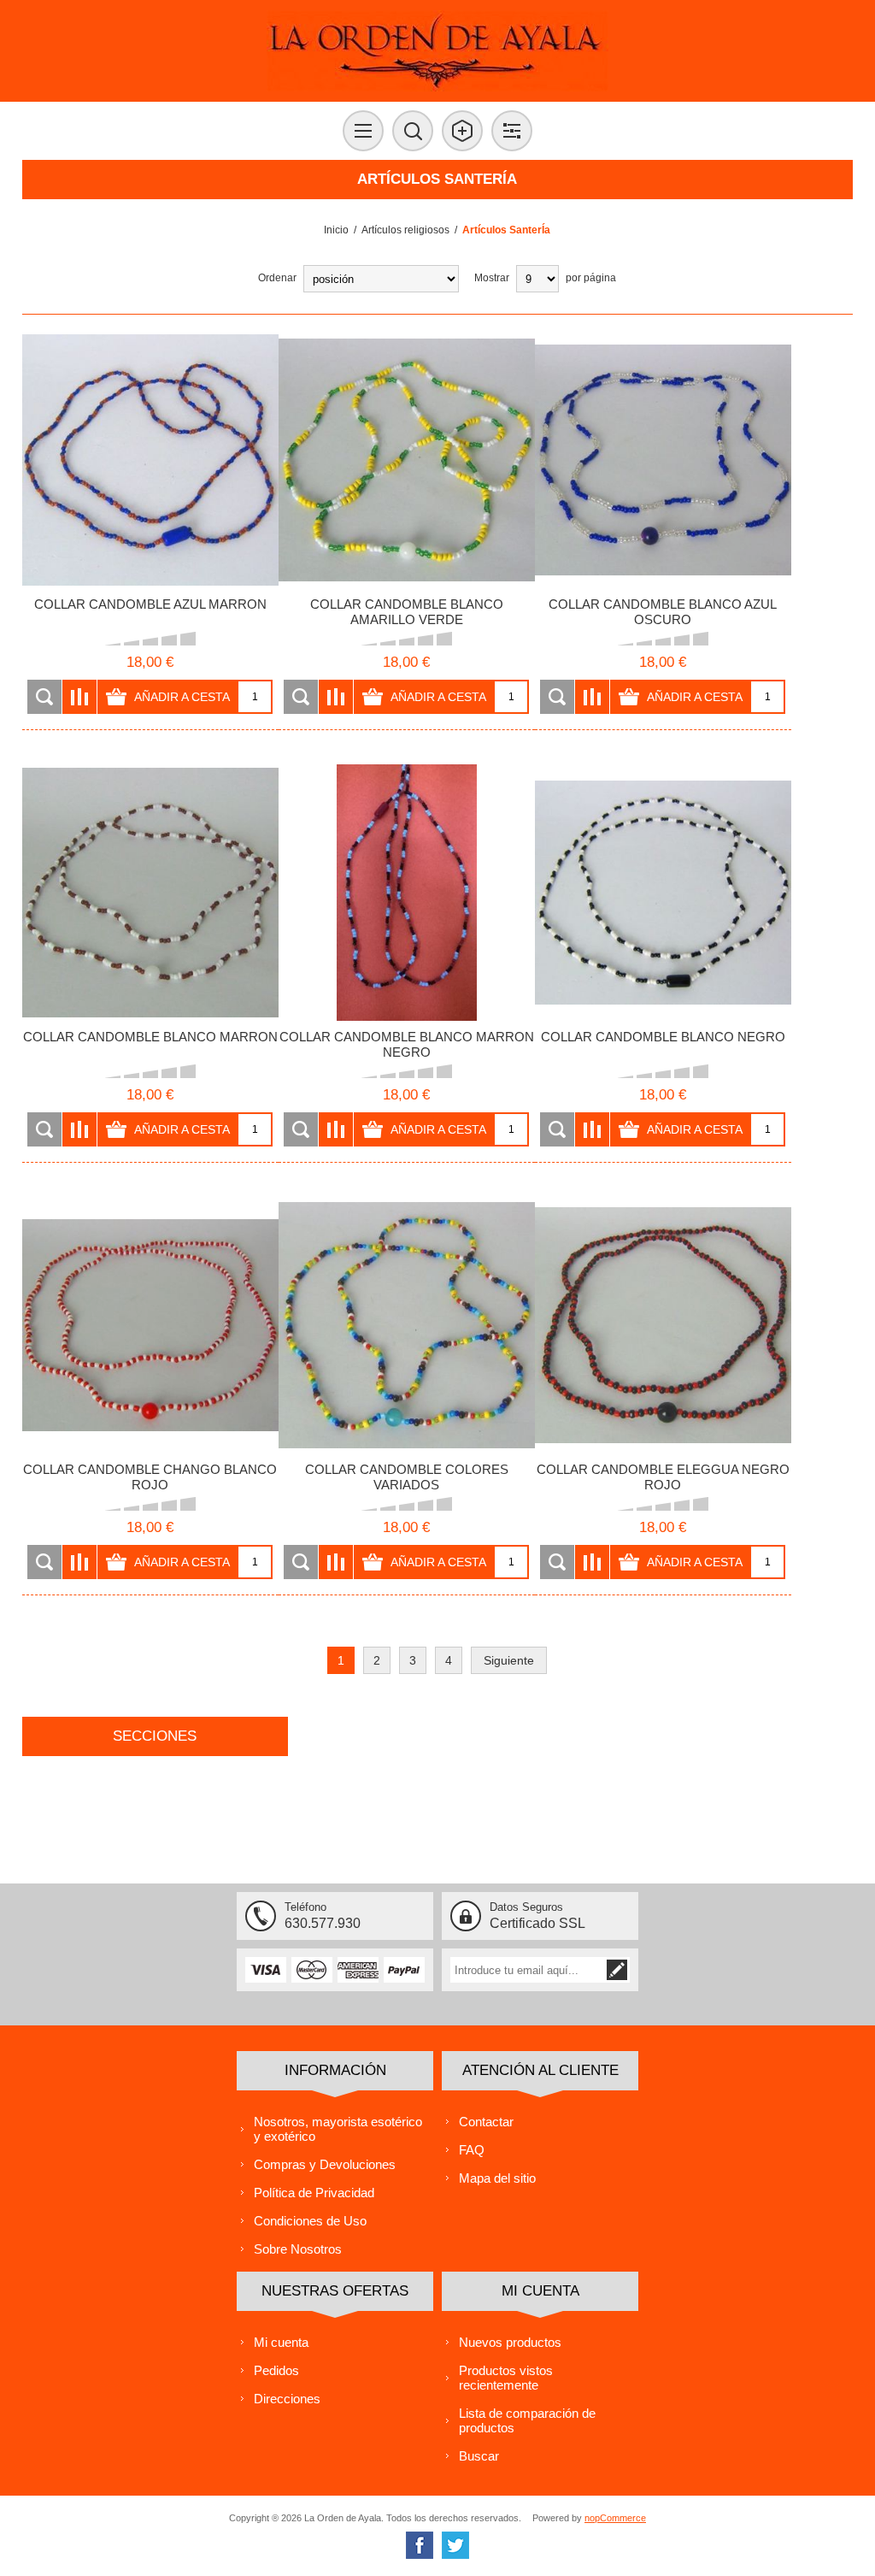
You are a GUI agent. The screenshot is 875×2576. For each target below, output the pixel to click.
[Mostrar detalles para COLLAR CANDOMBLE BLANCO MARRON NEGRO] (407, 893)
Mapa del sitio (497, 2178)
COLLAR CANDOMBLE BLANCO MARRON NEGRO (407, 1044)
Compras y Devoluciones (325, 2164)
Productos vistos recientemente (506, 2378)
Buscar (479, 2456)
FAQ (472, 2150)
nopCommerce (615, 2518)
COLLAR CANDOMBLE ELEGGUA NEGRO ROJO (663, 1477)
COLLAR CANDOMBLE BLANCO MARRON (150, 1037)
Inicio (336, 230)
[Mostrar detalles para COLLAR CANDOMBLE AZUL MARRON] (150, 460)
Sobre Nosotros (298, 2249)
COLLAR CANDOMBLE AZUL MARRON (150, 604)
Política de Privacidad (314, 2193)
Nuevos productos (510, 2342)
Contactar (486, 2122)
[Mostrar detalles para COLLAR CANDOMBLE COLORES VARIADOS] (407, 1325)
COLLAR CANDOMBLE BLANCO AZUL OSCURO (663, 612)
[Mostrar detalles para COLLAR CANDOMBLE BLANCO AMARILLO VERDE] (407, 460)
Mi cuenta (281, 2342)
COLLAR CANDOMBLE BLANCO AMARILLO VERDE (407, 612)
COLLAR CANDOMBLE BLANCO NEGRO (663, 1037)
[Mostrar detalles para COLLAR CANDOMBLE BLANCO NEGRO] (663, 893)
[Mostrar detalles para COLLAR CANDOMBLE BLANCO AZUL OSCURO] (663, 460)
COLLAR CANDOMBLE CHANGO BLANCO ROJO (150, 1477)
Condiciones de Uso (310, 2221)
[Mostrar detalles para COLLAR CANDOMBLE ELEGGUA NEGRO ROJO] (663, 1325)
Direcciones (287, 2399)
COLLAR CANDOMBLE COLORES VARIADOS (407, 1477)
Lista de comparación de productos (527, 2420)
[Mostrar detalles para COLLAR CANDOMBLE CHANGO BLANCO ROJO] (150, 1325)
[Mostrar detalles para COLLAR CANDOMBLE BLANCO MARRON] (150, 893)
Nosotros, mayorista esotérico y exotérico (338, 2129)
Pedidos (276, 2370)
